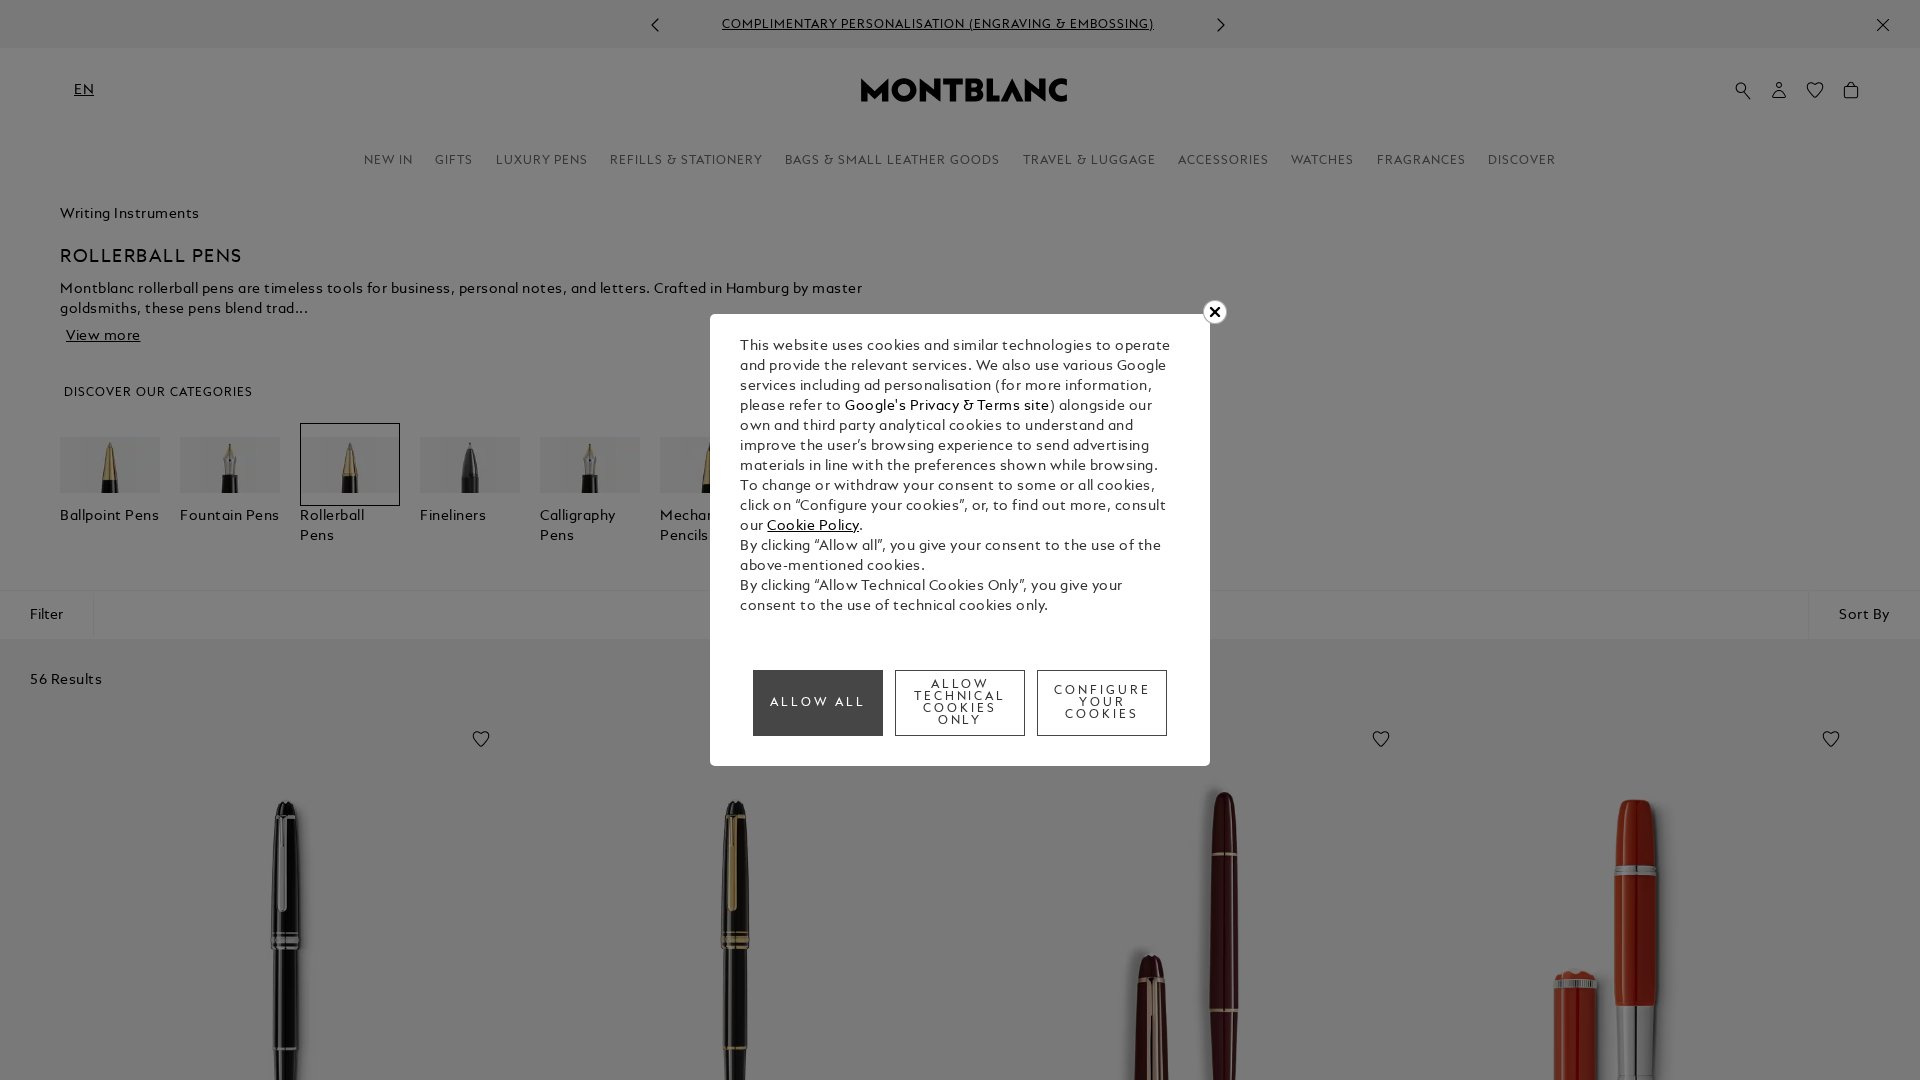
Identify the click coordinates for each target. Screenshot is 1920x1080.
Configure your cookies (1102, 703)
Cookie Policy (813, 526)
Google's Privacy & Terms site (947, 406)
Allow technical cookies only (960, 703)
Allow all (818, 703)
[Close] (1215, 312)
